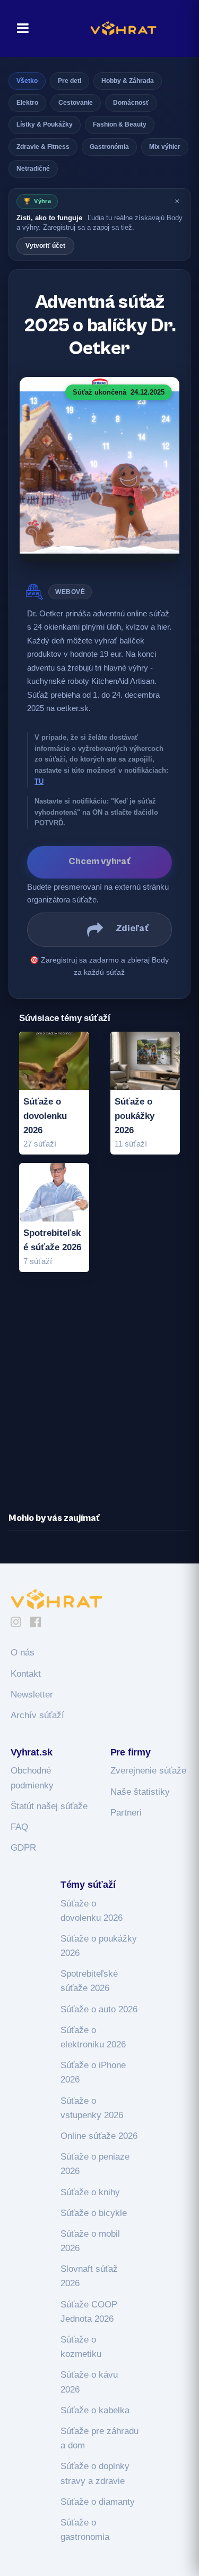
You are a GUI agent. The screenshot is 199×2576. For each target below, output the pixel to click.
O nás (23, 1653)
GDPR (23, 1848)
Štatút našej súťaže (49, 1806)
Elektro (27, 103)
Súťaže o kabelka (95, 2410)
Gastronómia (109, 147)
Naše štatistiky (140, 1792)
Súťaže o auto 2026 (99, 2009)
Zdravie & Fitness (43, 147)
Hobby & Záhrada (128, 81)
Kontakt (26, 1674)
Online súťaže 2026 (99, 2136)
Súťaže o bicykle (94, 2213)
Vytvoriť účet (45, 246)
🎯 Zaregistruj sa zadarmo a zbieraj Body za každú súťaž (99, 966)
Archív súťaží (37, 1715)
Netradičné (33, 169)
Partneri (126, 1813)
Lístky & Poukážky (45, 124)
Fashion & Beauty (120, 124)
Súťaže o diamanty (98, 2502)
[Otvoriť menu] (20, 28)
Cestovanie (76, 103)
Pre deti (70, 81)
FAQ (19, 1827)
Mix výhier (165, 147)
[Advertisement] (99, 1393)
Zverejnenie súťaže (148, 1771)
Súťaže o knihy (90, 2192)
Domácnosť (131, 103)
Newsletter (32, 1695)
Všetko (27, 81)
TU (39, 781)
